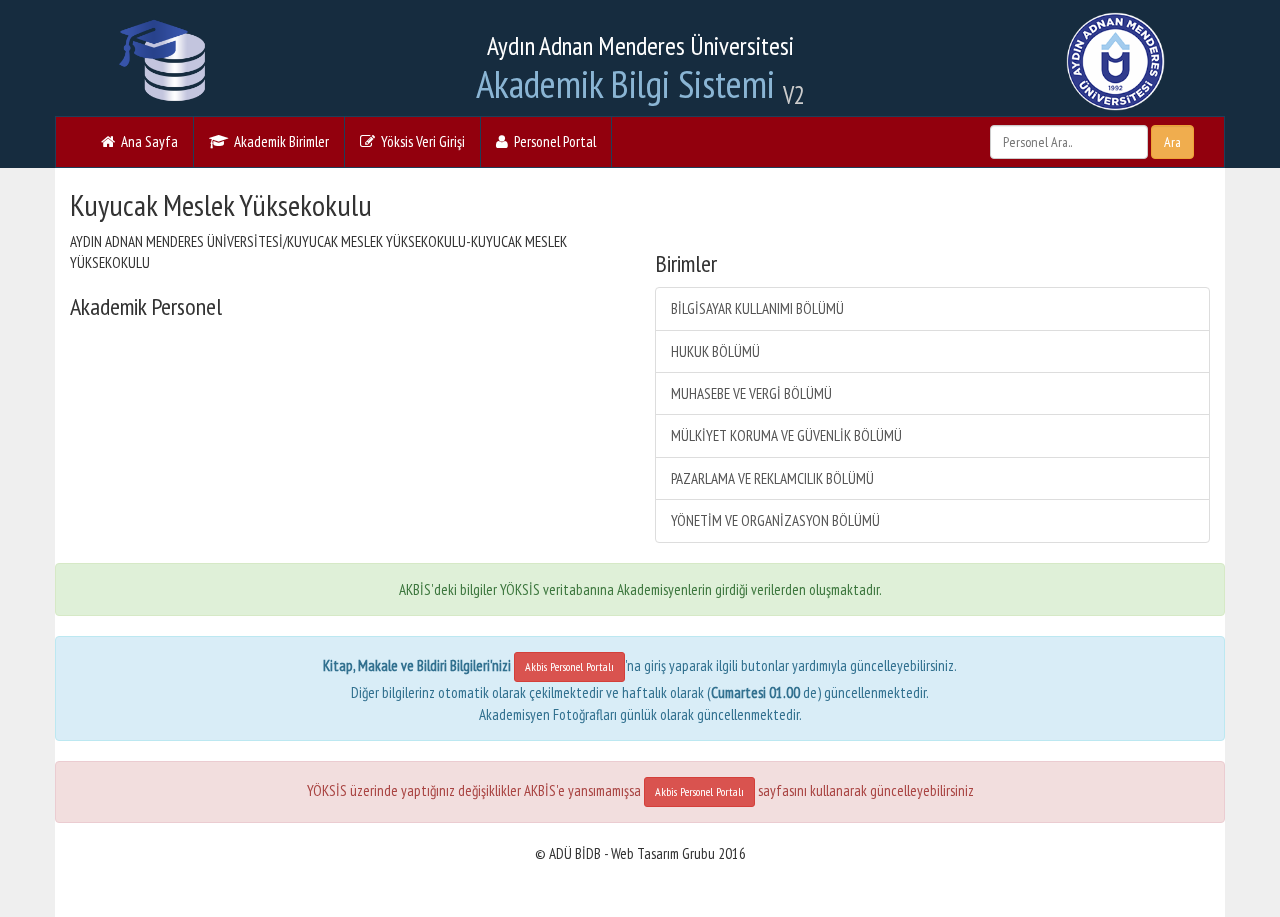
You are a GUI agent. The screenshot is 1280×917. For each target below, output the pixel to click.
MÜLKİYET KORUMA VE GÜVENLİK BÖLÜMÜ (786, 435)
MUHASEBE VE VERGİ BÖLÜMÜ (751, 393)
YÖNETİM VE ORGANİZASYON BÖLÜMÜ (775, 520)
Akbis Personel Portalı (569, 666)
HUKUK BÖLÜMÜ (715, 351)
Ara (1172, 142)
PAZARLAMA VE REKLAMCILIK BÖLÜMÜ (772, 478)
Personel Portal (552, 141)
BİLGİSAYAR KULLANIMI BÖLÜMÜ (757, 308)
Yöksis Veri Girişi (420, 141)
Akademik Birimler (278, 141)
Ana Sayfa (146, 141)
